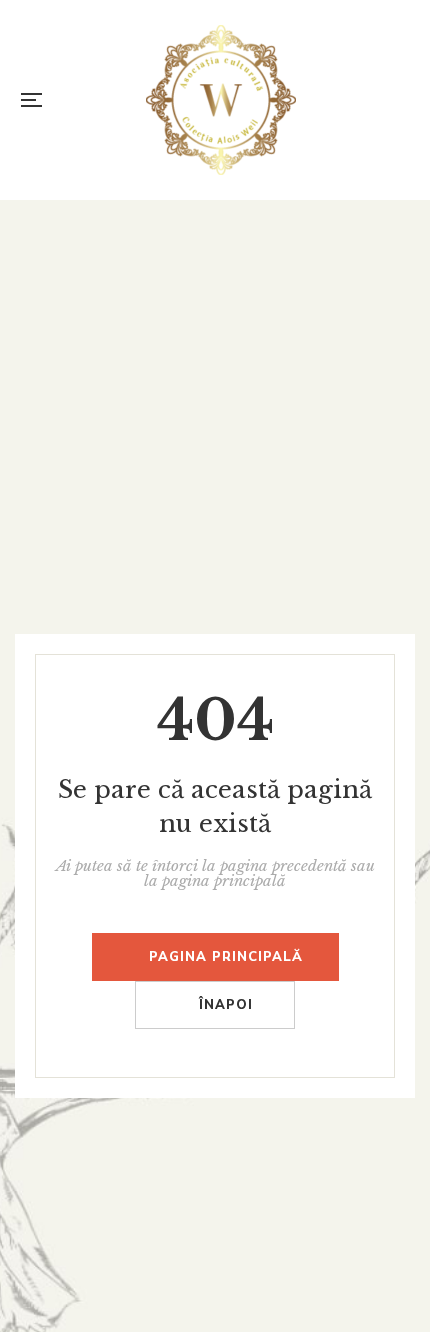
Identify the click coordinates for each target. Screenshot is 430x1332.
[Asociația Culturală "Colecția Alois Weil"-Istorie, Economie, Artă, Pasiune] (221, 100)
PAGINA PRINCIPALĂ (226, 957)
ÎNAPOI (226, 1005)
